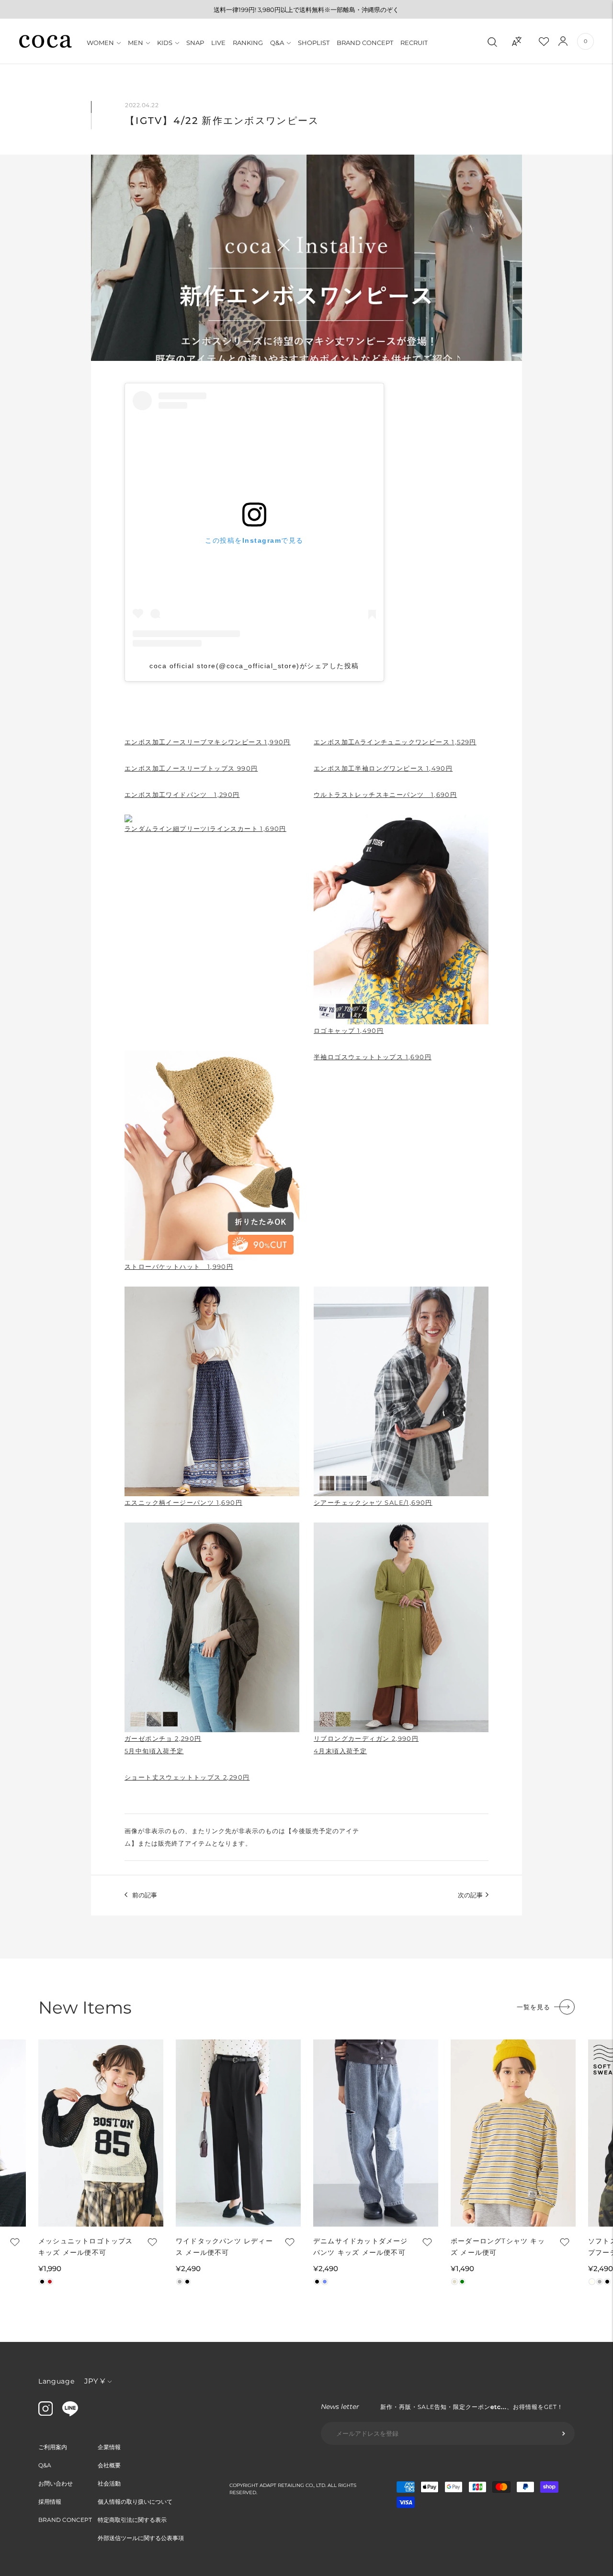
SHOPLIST (314, 43)
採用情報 (50, 2502)
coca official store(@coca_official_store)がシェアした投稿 (254, 666)
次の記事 (470, 1895)
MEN (136, 43)
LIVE (218, 43)
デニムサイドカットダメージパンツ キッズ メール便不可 (361, 2247)
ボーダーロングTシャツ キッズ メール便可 (498, 2247)
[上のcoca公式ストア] (70, 2414)
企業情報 (109, 2447)
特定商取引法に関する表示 (132, 2520)
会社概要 (109, 2465)
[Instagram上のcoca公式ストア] (45, 2413)
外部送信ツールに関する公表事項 (141, 2538)
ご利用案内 (53, 2447)
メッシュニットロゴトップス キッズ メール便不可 (86, 2247)
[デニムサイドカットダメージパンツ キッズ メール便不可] (376, 2133)
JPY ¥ (95, 2381)
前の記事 (145, 1895)
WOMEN (100, 43)
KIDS (165, 43)
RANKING (248, 43)
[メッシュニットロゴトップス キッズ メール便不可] (101, 2133)
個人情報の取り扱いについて (135, 2502)
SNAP (195, 43)
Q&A (277, 43)
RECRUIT (414, 43)
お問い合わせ (56, 2483)
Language (57, 2381)
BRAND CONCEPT (365, 43)
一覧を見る (534, 2007)
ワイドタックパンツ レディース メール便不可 (224, 2247)
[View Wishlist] (552, 41)
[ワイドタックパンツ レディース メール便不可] (238, 2133)
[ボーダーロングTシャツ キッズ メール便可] (513, 2133)
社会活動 (109, 2483)
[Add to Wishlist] (14, 2242)
